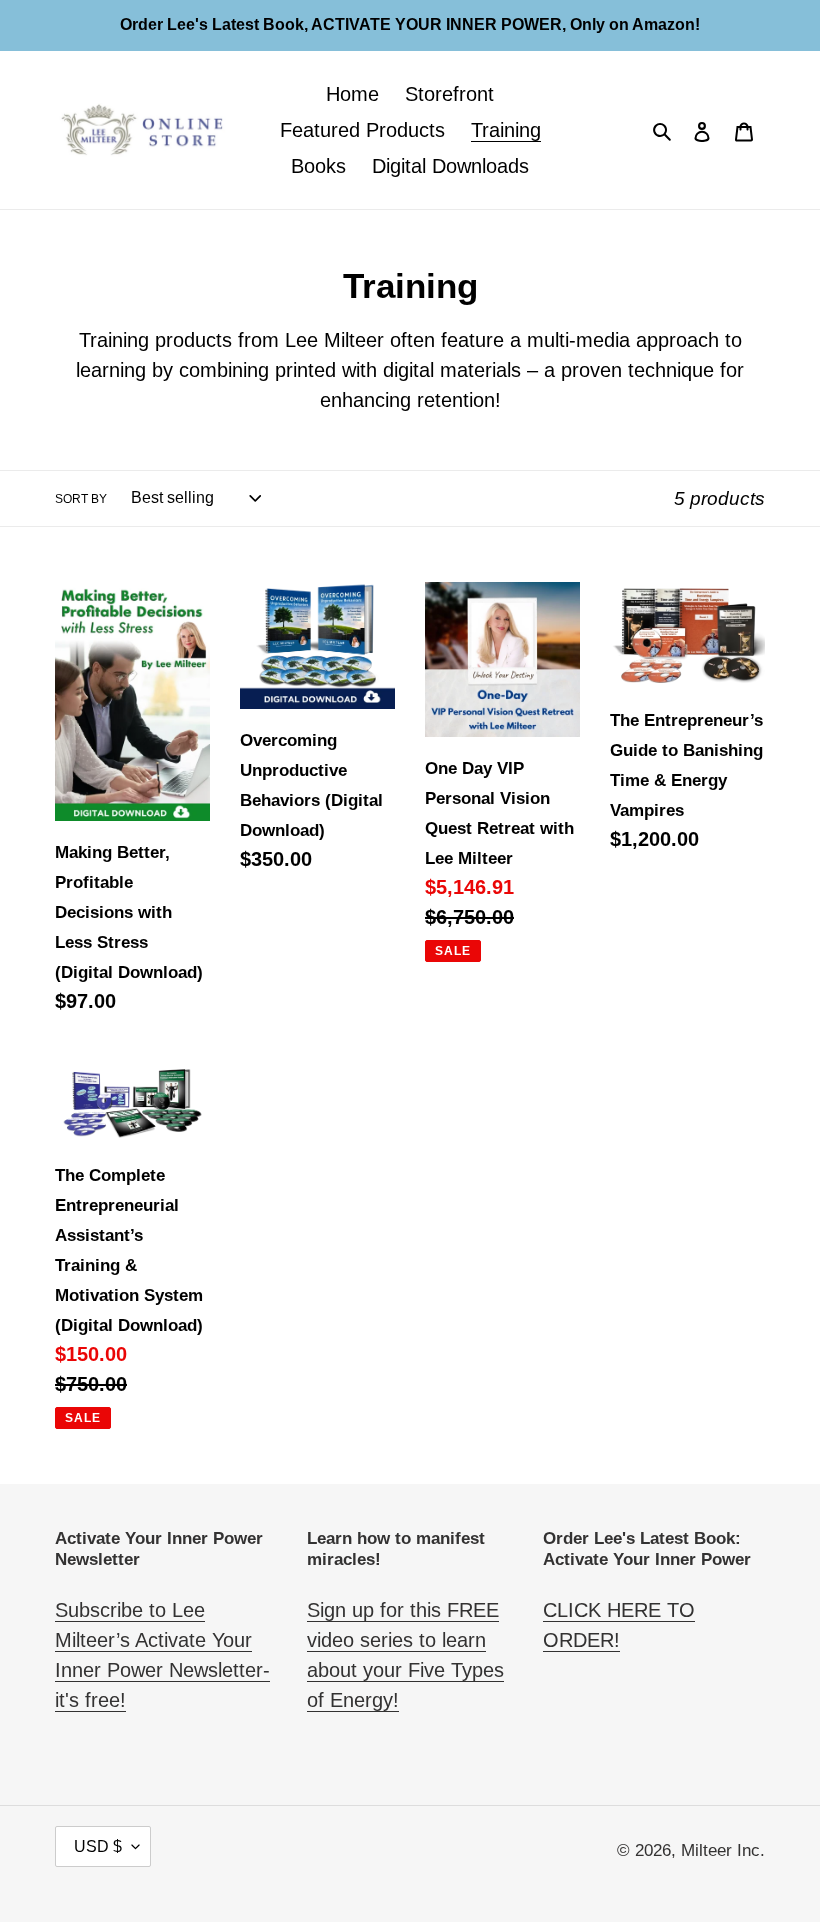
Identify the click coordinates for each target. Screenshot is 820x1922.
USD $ (98, 1846)
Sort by (81, 499)
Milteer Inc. (723, 1850)
